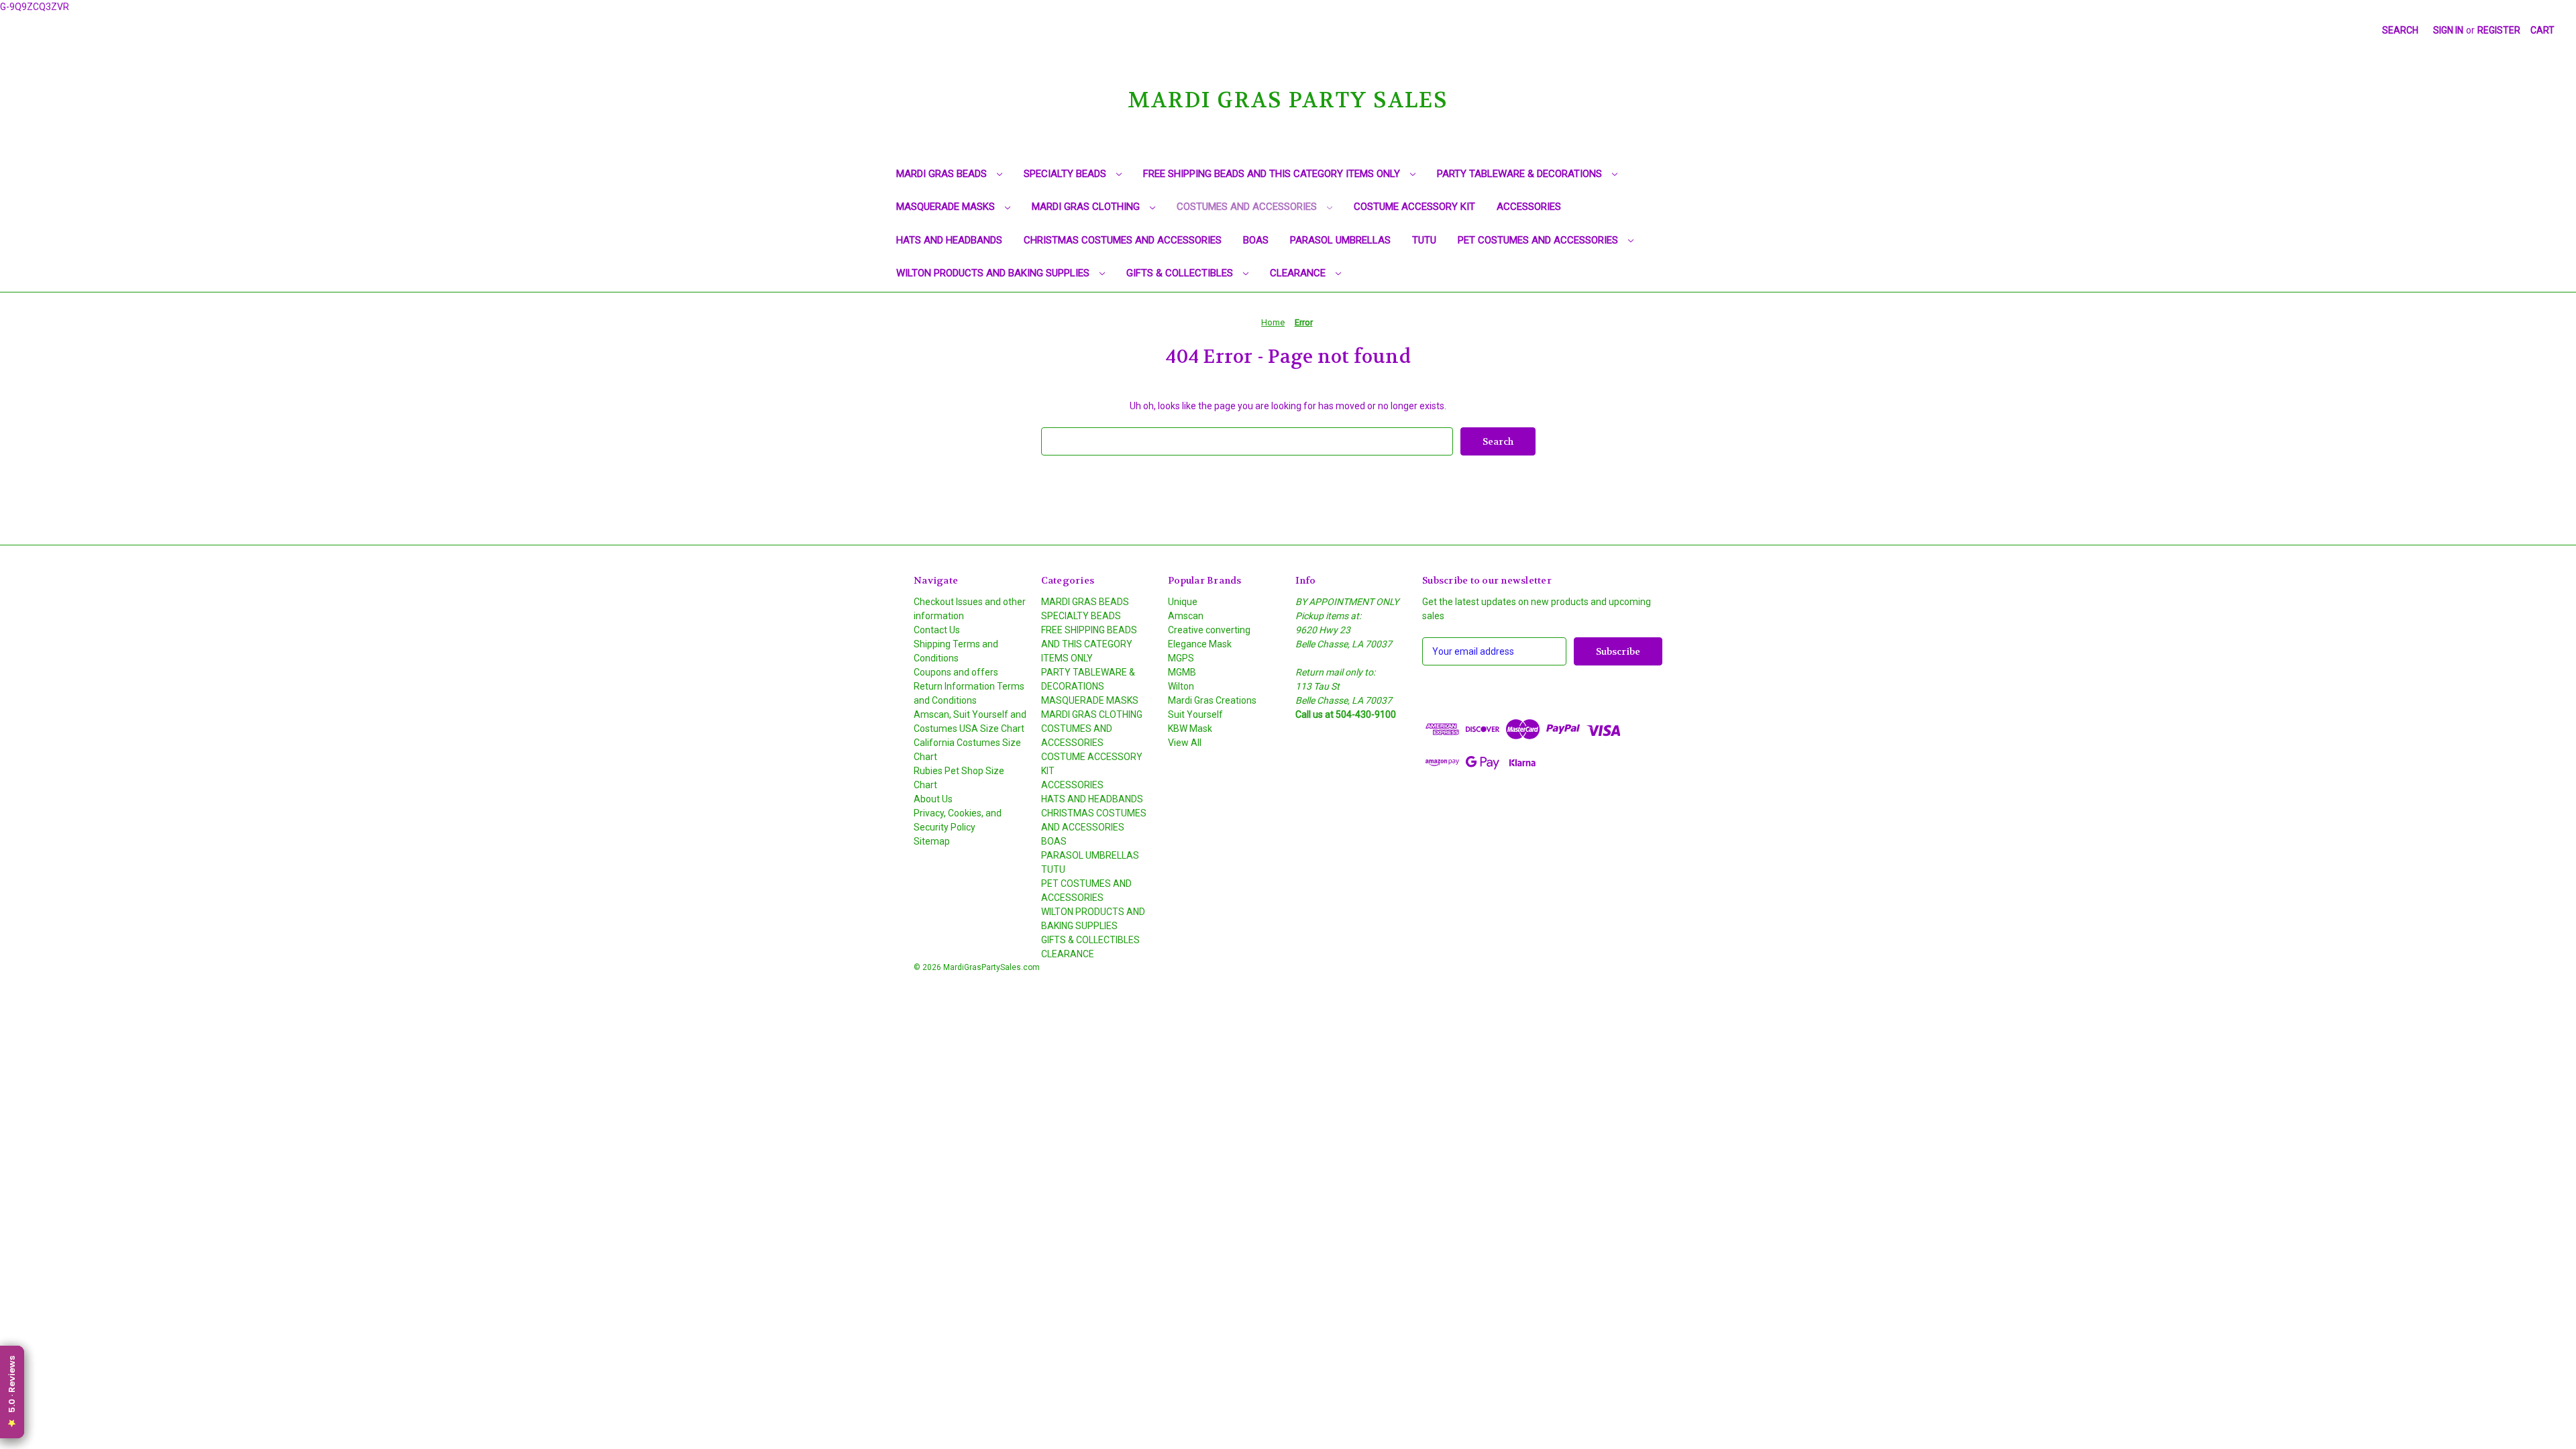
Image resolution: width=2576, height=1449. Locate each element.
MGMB (1182, 672)
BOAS (1256, 240)
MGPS (1181, 658)
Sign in (2448, 30)
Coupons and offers (956, 672)
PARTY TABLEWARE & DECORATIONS (1521, 174)
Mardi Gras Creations (1212, 700)
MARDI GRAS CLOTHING (1087, 207)
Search (2400, 30)
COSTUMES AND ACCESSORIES (1248, 207)
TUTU (1424, 240)
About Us (933, 799)
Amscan (1186, 616)
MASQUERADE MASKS (947, 207)
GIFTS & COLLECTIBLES (1181, 273)
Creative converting (1209, 630)
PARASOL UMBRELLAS (1340, 240)
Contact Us (937, 630)
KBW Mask (1190, 729)
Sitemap (932, 841)
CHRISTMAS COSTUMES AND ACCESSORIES (1123, 240)
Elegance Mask (1200, 644)
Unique (1183, 602)
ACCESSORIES (1529, 207)
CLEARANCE (1299, 273)
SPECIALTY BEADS (1066, 174)
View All (1185, 743)
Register (2499, 30)
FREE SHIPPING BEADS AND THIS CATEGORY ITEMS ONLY (1273, 174)
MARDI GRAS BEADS (943, 174)
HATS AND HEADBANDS (949, 240)
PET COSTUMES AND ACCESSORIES (1539, 240)
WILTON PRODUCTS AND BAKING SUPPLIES (994, 273)
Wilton (1181, 686)
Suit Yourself (1195, 714)
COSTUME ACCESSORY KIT (1414, 207)
